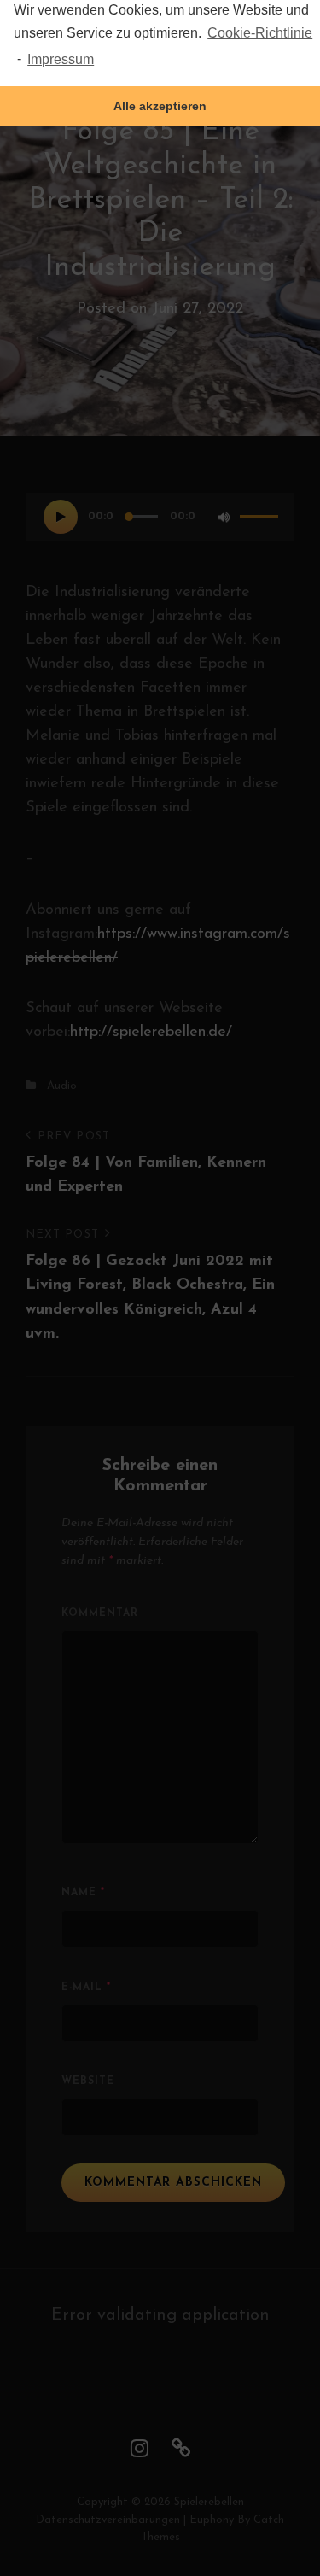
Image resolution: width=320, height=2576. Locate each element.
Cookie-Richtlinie (260, 33)
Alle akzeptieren (160, 106)
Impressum (61, 59)
